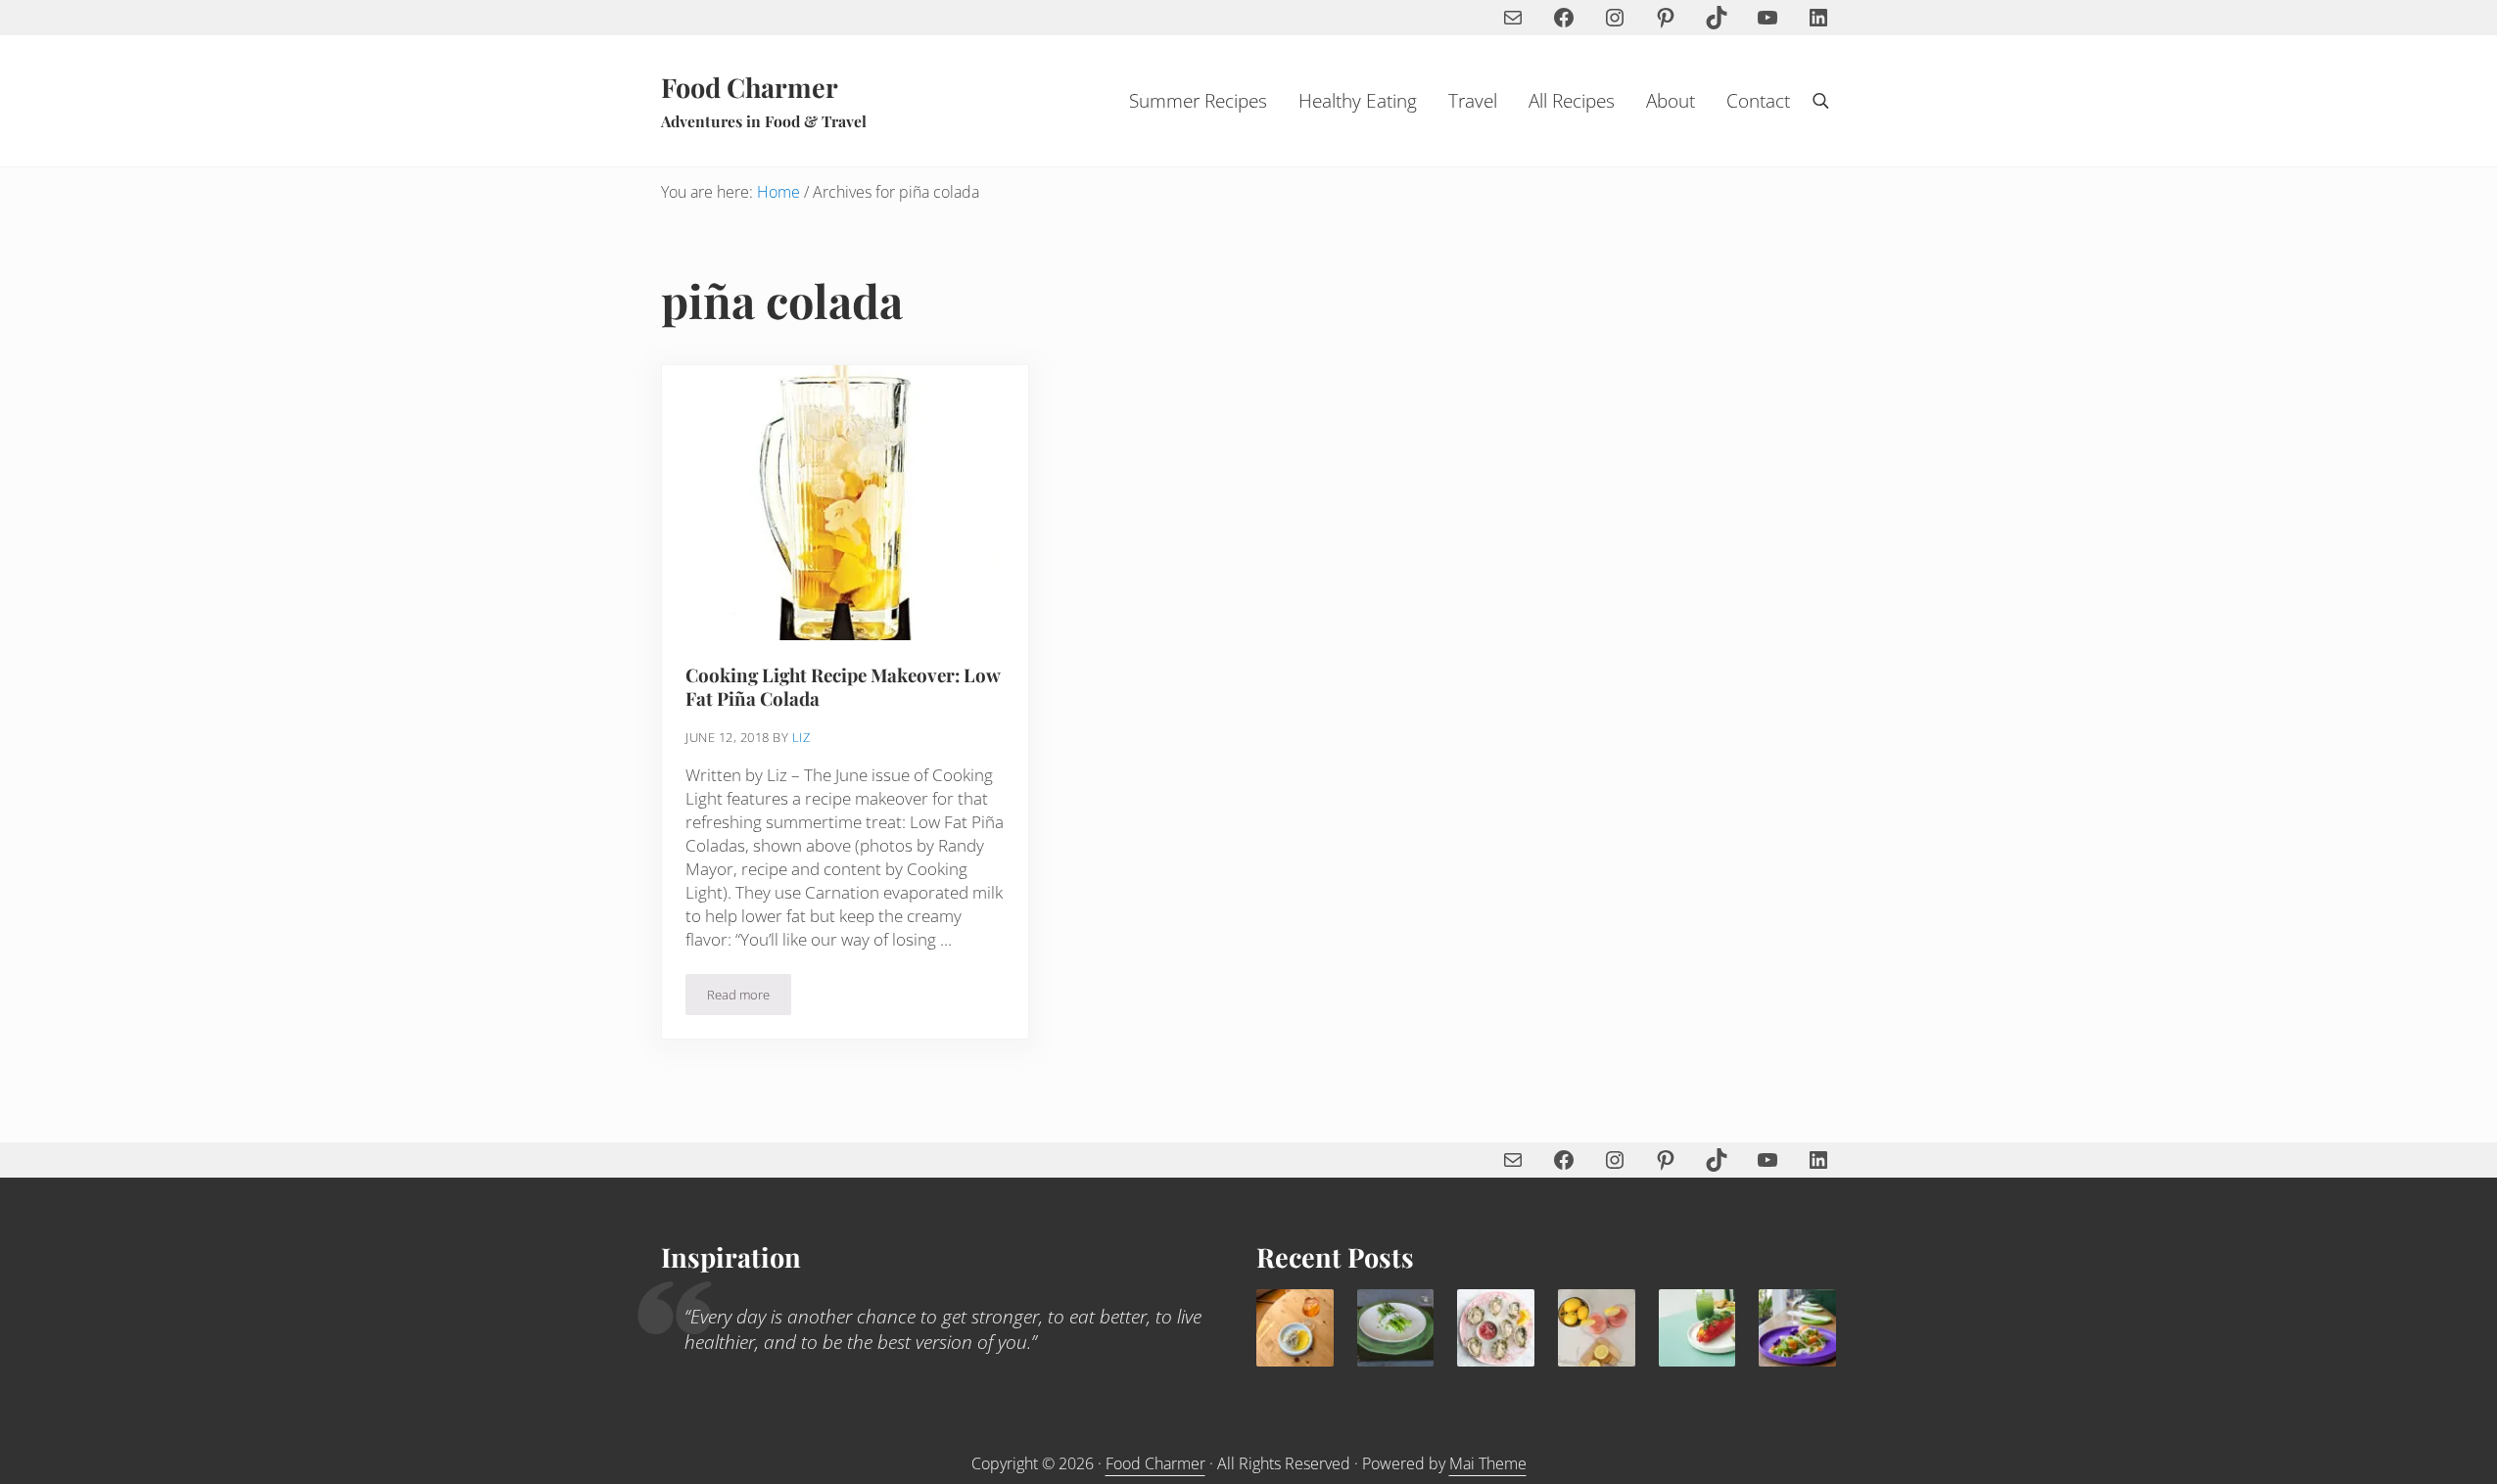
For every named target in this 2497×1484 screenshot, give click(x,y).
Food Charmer (750, 87)
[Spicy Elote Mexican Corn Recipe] (1697, 1328)
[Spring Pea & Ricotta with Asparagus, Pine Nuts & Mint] (1396, 1328)
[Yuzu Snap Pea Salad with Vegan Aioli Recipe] (1797, 1328)
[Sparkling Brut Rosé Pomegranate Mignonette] (1496, 1328)
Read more (749, 998)
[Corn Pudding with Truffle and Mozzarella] (1295, 1328)
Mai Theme (1488, 1463)
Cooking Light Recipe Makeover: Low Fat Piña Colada (843, 687)
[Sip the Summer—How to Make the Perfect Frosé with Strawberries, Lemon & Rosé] (1597, 1328)
